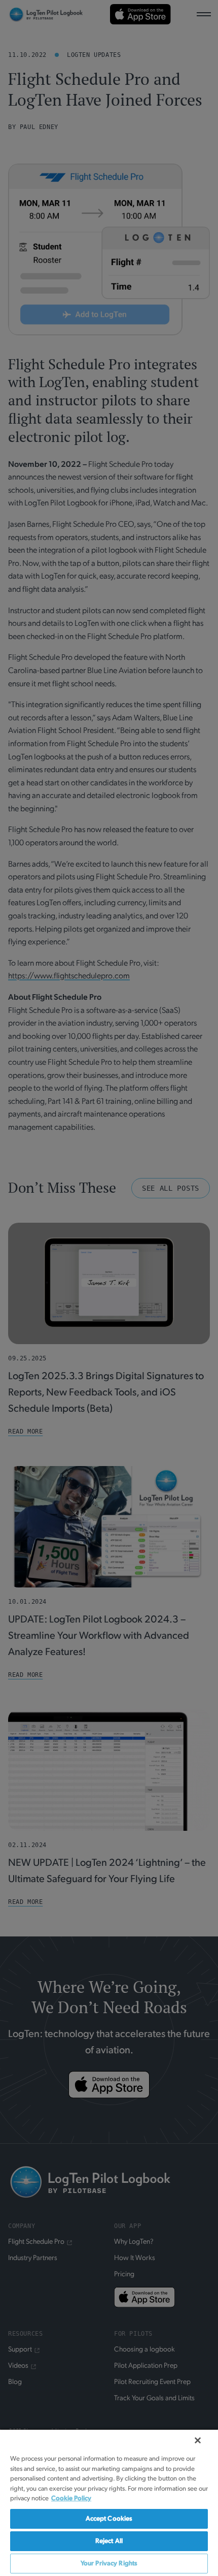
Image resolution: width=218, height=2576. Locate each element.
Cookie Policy (71, 2499)
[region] (109, 2502)
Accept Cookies (109, 2519)
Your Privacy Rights (109, 2564)
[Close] (198, 2440)
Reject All (109, 2541)
